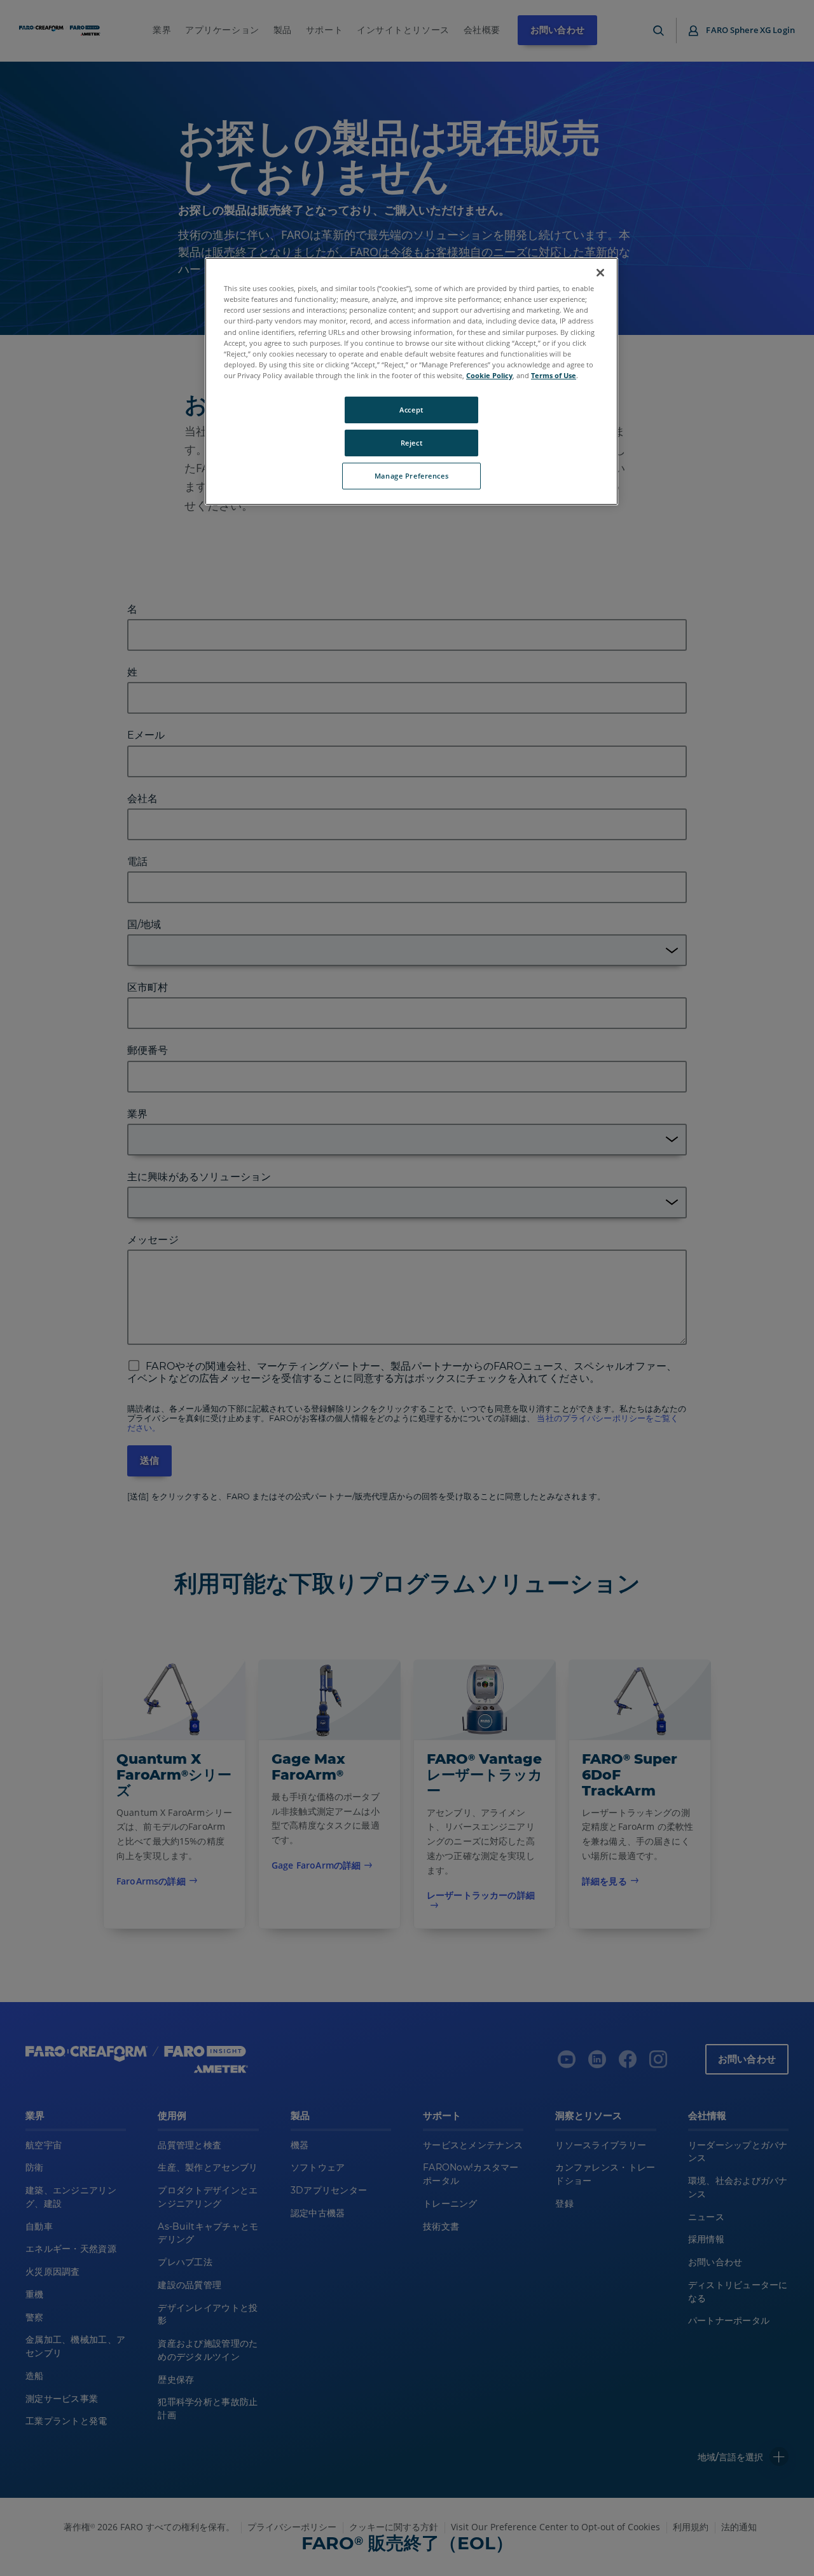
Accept (411, 410)
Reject (411, 443)
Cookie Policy (489, 375)
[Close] (600, 273)
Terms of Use (554, 375)
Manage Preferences (411, 476)
